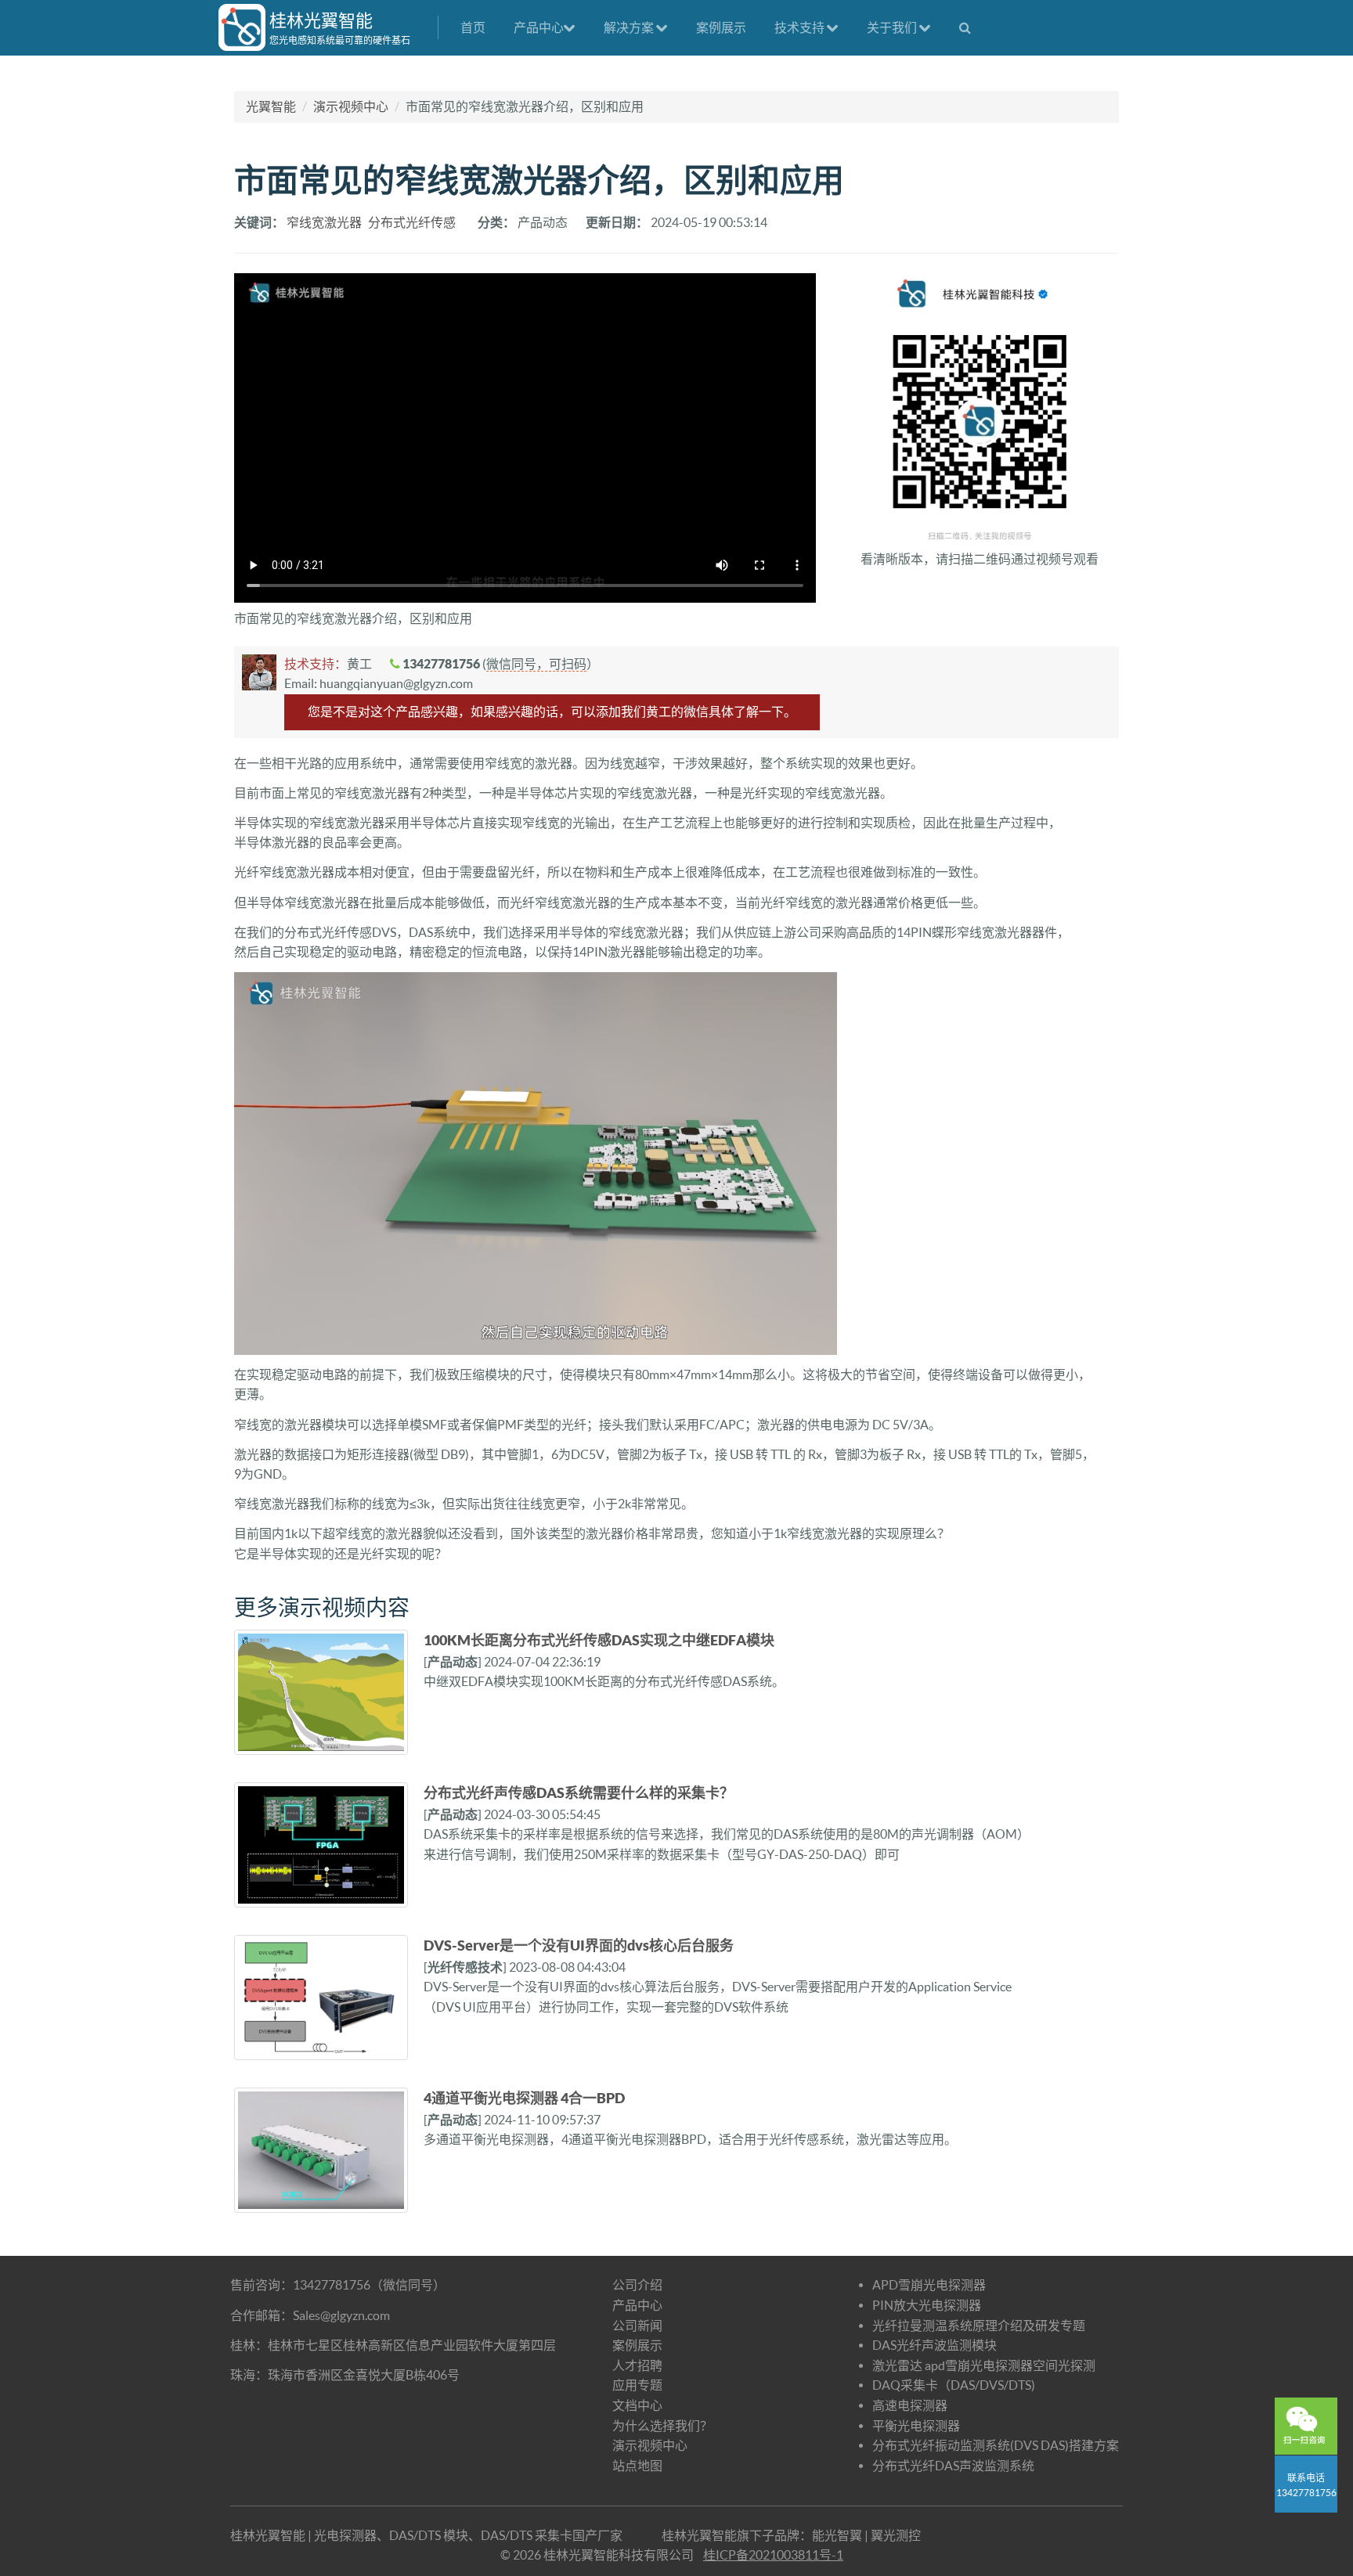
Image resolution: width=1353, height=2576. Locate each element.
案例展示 (721, 27)
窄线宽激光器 (324, 222)
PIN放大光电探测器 (927, 2305)
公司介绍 (637, 2285)
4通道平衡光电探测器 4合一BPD (524, 2098)
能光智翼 (837, 2535)
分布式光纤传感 (412, 222)
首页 (473, 27)
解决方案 (630, 27)
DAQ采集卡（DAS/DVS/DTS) (954, 2385)
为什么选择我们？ (662, 2426)
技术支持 (801, 27)
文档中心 (637, 2405)
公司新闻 (637, 2326)
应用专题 (637, 2385)
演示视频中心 (351, 106)
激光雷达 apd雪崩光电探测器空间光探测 (984, 2365)
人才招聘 (637, 2365)
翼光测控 (896, 2535)
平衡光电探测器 (916, 2426)
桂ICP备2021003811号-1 (773, 2555)
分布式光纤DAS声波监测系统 (953, 2466)
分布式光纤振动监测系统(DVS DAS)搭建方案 (996, 2445)
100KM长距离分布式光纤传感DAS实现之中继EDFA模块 (599, 1640)
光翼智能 (271, 106)
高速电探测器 (910, 2405)
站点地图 (637, 2466)
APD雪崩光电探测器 (929, 2285)
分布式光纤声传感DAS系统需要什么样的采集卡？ (579, 1793)
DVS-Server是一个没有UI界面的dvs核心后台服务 (579, 1946)
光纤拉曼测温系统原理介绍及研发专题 (979, 2326)
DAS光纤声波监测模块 (934, 2345)
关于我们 (893, 27)
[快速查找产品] (965, 27)
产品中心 (539, 27)
